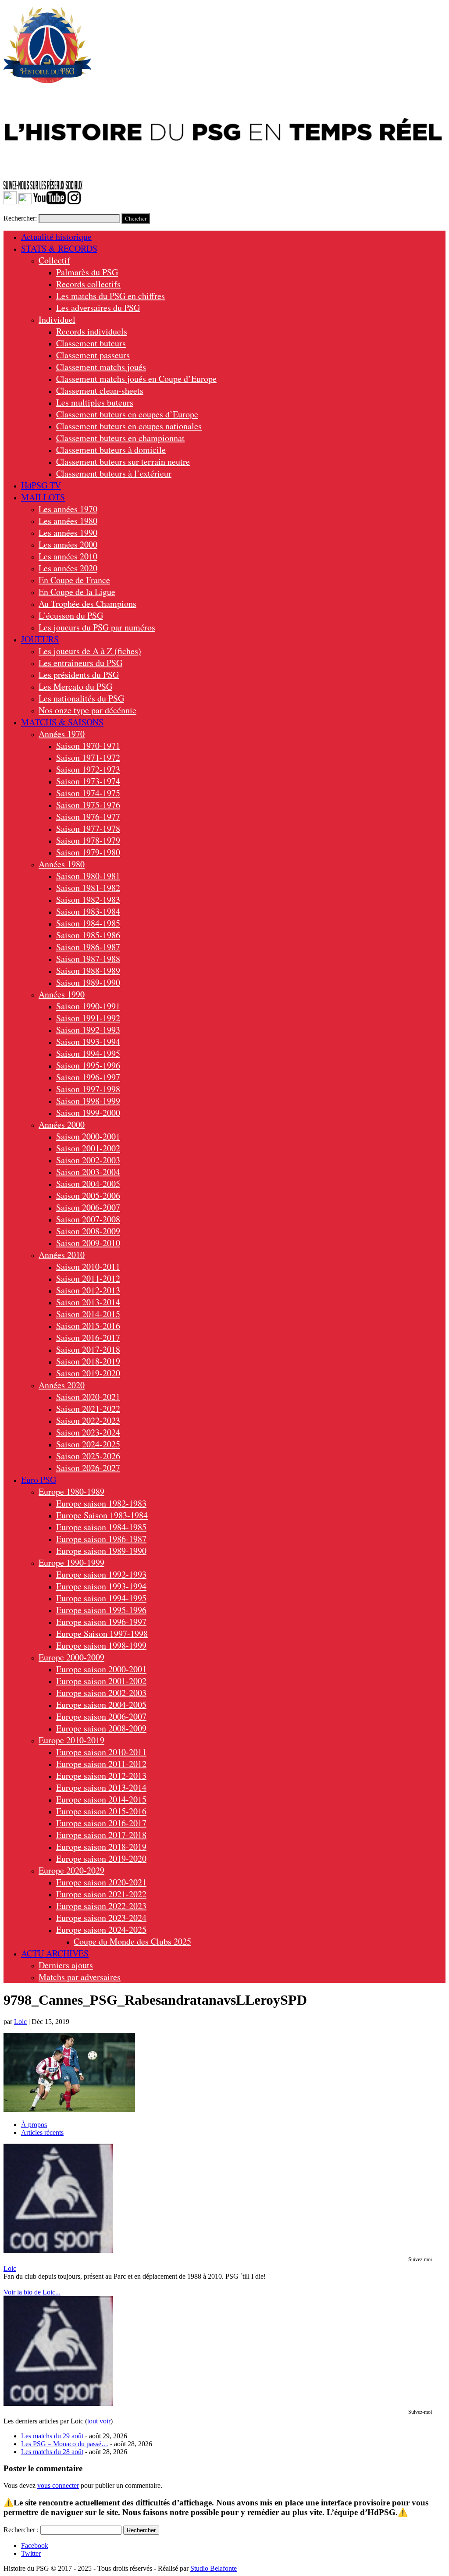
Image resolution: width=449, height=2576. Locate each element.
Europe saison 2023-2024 (101, 1918)
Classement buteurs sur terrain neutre (123, 461)
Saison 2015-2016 (88, 1326)
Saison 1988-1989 (88, 971)
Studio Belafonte (214, 2568)
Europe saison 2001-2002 (101, 1681)
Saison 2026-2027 (88, 1468)
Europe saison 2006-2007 (101, 1716)
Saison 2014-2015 (88, 1314)
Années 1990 (62, 994)
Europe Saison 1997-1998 (102, 1634)
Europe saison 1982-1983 (101, 1503)
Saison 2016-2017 (88, 1338)
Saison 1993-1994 (88, 1042)
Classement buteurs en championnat (120, 438)
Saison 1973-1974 (88, 781)
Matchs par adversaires (80, 1977)
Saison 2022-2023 (88, 1420)
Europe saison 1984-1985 (101, 1527)
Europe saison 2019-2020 (101, 1858)
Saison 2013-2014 (88, 1302)
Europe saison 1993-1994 (101, 1586)
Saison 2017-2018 (88, 1349)
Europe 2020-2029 (71, 1870)
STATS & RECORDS (59, 248)
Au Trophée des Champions (87, 604)
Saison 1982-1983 (88, 900)
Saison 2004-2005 (88, 1184)
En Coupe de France (74, 580)
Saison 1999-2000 (88, 1113)
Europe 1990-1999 (71, 1562)
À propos (34, 2125)
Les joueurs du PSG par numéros (97, 627)
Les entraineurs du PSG (80, 663)
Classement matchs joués (101, 367)
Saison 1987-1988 (88, 959)
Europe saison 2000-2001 (101, 1669)
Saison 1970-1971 (88, 746)
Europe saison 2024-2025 (101, 1929)
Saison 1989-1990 (88, 982)
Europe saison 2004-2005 (101, 1705)
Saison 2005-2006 (88, 1195)
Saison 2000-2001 (88, 1136)
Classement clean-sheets (100, 390)
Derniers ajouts (66, 1965)
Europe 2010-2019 (71, 1740)
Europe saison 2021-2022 (101, 1894)
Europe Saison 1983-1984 (102, 1515)
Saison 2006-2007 (88, 1207)
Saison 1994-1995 (88, 1053)
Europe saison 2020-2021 (101, 1882)
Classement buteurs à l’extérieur (114, 473)
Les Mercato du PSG (75, 686)
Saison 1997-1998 (88, 1089)
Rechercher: (20, 218)
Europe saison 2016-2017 (101, 1823)
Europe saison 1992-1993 (101, 1574)
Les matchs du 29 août (52, 2436)
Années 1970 (62, 734)
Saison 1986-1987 (88, 947)
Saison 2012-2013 (88, 1290)
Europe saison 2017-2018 (101, 1835)
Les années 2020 (68, 568)
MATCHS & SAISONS (62, 722)
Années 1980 (62, 864)
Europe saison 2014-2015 (101, 1799)
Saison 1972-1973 (88, 769)
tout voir (99, 2421)
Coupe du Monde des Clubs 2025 (132, 1941)
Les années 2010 (68, 556)
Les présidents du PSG (79, 675)
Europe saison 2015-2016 (101, 1811)
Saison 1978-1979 (88, 840)
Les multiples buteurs (95, 402)
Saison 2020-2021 (88, 1397)
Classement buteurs (91, 343)
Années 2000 (62, 1124)
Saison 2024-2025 (88, 1444)
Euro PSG (39, 1480)
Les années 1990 (68, 533)
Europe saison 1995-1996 (101, 1610)
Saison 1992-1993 (88, 1030)
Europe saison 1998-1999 (101, 1645)
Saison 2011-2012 (88, 1278)
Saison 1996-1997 (88, 1077)
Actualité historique (56, 237)
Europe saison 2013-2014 (101, 1787)
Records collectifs (88, 284)
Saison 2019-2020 (88, 1373)
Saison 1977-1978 (88, 828)
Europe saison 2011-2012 (101, 1764)
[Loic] (58, 2251)
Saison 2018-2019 (88, 1361)
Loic (20, 2022)
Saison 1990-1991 (88, 1006)
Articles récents (42, 2132)
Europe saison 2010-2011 (101, 1752)
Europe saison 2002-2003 (101, 1693)
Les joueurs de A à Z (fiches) (90, 651)
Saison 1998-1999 (88, 1101)
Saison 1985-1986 (88, 935)
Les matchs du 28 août (52, 2452)
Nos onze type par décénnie (87, 710)
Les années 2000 (68, 544)
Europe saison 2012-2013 (101, 1776)
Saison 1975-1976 (88, 805)
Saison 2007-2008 (88, 1219)
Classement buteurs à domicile (111, 450)
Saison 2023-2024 (88, 1432)
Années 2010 (62, 1255)
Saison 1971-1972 (88, 757)
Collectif (54, 260)
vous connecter (58, 2485)
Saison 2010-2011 (88, 1267)
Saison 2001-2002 (88, 1148)
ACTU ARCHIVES (55, 1953)
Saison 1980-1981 (88, 876)
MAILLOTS (43, 497)
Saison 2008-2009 (88, 1231)
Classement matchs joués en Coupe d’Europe (136, 379)
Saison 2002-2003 (88, 1160)
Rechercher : (21, 2530)
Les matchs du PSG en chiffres (110, 296)
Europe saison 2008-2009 (101, 1728)
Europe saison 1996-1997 (101, 1622)
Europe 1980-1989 (71, 1491)
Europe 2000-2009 (71, 1657)
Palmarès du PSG (87, 272)
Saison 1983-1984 (88, 911)
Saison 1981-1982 (88, 888)
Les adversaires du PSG (98, 308)
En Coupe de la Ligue (77, 592)
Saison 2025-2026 (88, 1456)
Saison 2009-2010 (88, 1243)
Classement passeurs (93, 355)
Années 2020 (62, 1385)
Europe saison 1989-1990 (101, 1551)
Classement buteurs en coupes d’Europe (127, 414)
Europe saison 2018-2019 (101, 1847)
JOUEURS (40, 639)
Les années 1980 (68, 521)
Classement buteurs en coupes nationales (129, 426)
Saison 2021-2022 (88, 1409)
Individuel (57, 319)
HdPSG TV (41, 485)
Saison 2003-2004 (88, 1172)
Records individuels (92, 331)
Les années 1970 (68, 509)
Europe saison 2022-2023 (101, 1906)
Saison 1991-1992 (88, 1018)
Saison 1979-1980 (88, 852)
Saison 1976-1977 (88, 817)
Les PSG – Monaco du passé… (65, 2444)
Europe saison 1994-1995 (101, 1598)
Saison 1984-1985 (88, 923)
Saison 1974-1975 (88, 793)
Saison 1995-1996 (88, 1065)
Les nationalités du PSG (81, 698)
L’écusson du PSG (71, 615)
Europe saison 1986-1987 (101, 1539)
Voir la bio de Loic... (32, 2292)
